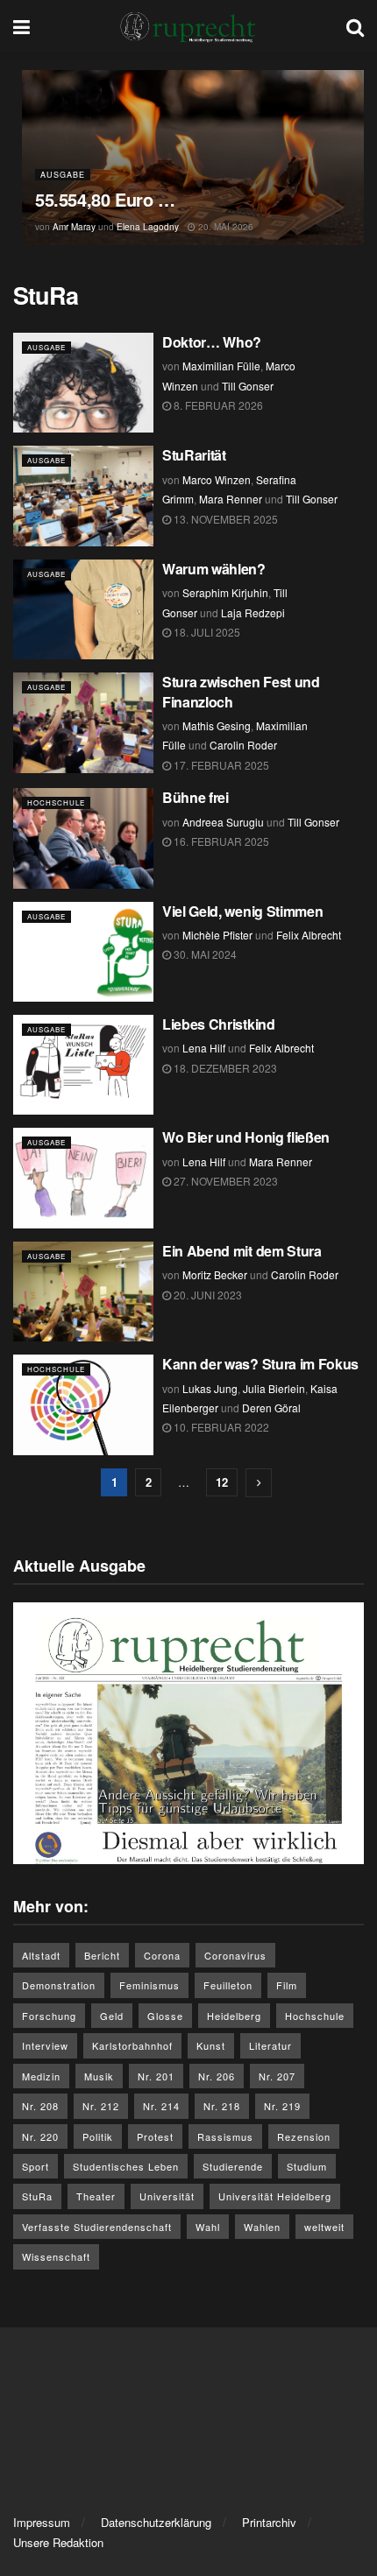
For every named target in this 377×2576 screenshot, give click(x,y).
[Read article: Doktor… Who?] (83, 383)
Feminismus (149, 1985)
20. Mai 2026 (224, 227)
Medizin (41, 2076)
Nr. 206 (217, 2076)
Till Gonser (248, 386)
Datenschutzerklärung (156, 2522)
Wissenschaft (56, 2256)
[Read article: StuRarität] (83, 496)
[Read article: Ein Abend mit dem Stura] (83, 1292)
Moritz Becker (215, 1274)
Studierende (233, 2166)
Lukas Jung (210, 1388)
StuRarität (194, 455)
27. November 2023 (224, 1181)
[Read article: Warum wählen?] (83, 609)
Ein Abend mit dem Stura (242, 1251)
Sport (36, 2166)
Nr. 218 (222, 2106)
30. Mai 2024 (204, 954)
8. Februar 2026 (217, 405)
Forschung (49, 2016)
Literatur (270, 2045)
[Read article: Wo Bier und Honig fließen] (83, 1178)
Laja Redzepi (253, 612)
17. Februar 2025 (220, 765)
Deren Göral (271, 1408)
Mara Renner (231, 499)
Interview (45, 2045)
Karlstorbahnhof (132, 2045)
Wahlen (262, 2227)
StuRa (37, 2196)
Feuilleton (228, 1985)
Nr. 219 (282, 2106)
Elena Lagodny (148, 227)
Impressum (42, 2522)
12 (222, 1482)
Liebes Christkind (219, 1024)
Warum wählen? (216, 569)
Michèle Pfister (217, 935)
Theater (96, 2196)
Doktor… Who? (212, 342)
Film (287, 1985)
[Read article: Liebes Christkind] (83, 1065)
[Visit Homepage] (188, 26)
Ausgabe (63, 175)
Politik (98, 2136)
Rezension (304, 2136)
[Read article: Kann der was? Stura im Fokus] (83, 1404)
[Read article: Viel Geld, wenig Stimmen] (83, 952)
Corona (162, 1955)
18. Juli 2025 (206, 632)
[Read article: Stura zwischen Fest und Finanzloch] (83, 722)
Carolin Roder (243, 745)
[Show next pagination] (259, 1483)
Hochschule (56, 802)
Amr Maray (74, 227)
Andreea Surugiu (223, 822)
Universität (167, 2196)
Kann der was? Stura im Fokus (260, 1364)
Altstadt (41, 1955)
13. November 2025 (224, 519)
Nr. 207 (277, 2076)
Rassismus (225, 2136)
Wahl (208, 2227)
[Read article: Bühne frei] (83, 838)
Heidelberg (234, 2016)
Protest (155, 2136)
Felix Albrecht (309, 935)
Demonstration (59, 1985)
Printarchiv (269, 2522)
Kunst (211, 2045)
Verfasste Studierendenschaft (97, 2227)
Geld (112, 2016)
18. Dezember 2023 (224, 1068)
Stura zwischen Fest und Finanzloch (241, 691)
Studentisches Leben (126, 2166)
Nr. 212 (101, 2106)
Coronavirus (235, 1955)
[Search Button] (355, 26)
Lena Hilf (204, 1048)
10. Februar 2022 (220, 1427)
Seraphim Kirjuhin (225, 592)
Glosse (165, 2016)
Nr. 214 (161, 2106)
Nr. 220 (40, 2136)
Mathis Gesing (217, 725)
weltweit (324, 2227)
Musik (99, 2076)
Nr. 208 (40, 2106)
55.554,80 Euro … (107, 199)
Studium (307, 2166)
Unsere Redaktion (58, 2542)
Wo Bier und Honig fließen (246, 1137)
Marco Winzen (217, 479)
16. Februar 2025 (220, 841)
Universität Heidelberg (275, 2196)
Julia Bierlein (274, 1388)
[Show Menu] (21, 26)
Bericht (102, 1955)
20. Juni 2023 (206, 1295)
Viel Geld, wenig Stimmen (242, 911)
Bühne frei (196, 797)
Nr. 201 (156, 2076)
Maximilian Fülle (221, 366)
